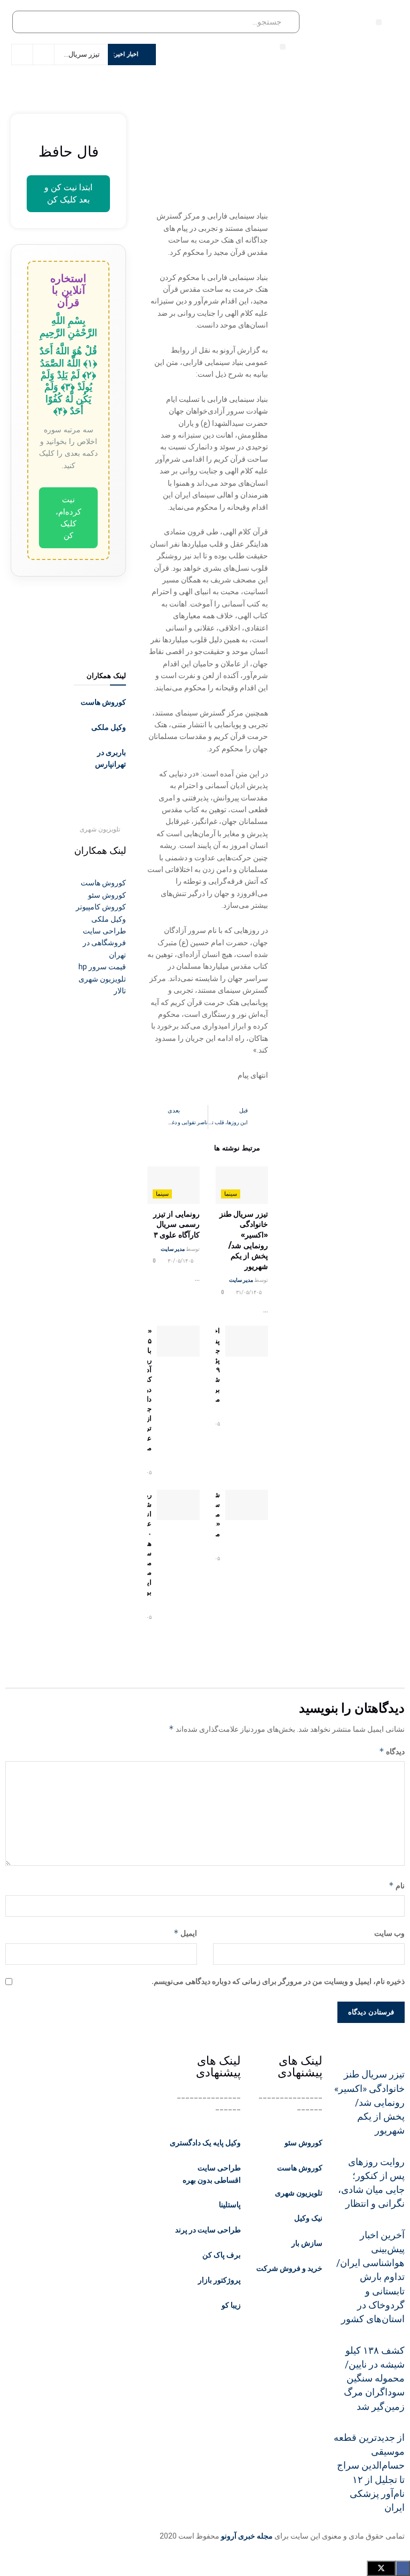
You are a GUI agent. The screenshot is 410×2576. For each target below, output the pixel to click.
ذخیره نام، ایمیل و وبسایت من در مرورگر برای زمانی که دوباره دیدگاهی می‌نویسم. (278, 1981)
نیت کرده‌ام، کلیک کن (68, 517)
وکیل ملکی (109, 727)
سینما (231, 1194)
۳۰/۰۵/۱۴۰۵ (181, 1261)
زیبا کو (231, 2305)
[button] (379, 22)
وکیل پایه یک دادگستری (205, 2143)
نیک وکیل (308, 2218)
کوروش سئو (303, 2143)
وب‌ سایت (389, 1933)
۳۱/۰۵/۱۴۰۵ (249, 1292)
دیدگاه (392, 1751)
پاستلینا (230, 2205)
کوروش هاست (103, 702)
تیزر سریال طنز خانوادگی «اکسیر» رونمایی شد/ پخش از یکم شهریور (244, 1240)
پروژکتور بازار (219, 2280)
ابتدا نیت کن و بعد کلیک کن (68, 193)
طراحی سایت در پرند (208, 2230)
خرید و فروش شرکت (289, 2268)
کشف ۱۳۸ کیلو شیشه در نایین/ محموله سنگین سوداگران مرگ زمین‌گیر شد (374, 2379)
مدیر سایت (241, 1280)
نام (397, 1885)
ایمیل (185, 1933)
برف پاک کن (222, 2255)
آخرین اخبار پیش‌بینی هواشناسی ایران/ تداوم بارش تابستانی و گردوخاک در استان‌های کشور (370, 2277)
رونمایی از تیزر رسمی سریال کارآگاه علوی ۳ (176, 1224)
